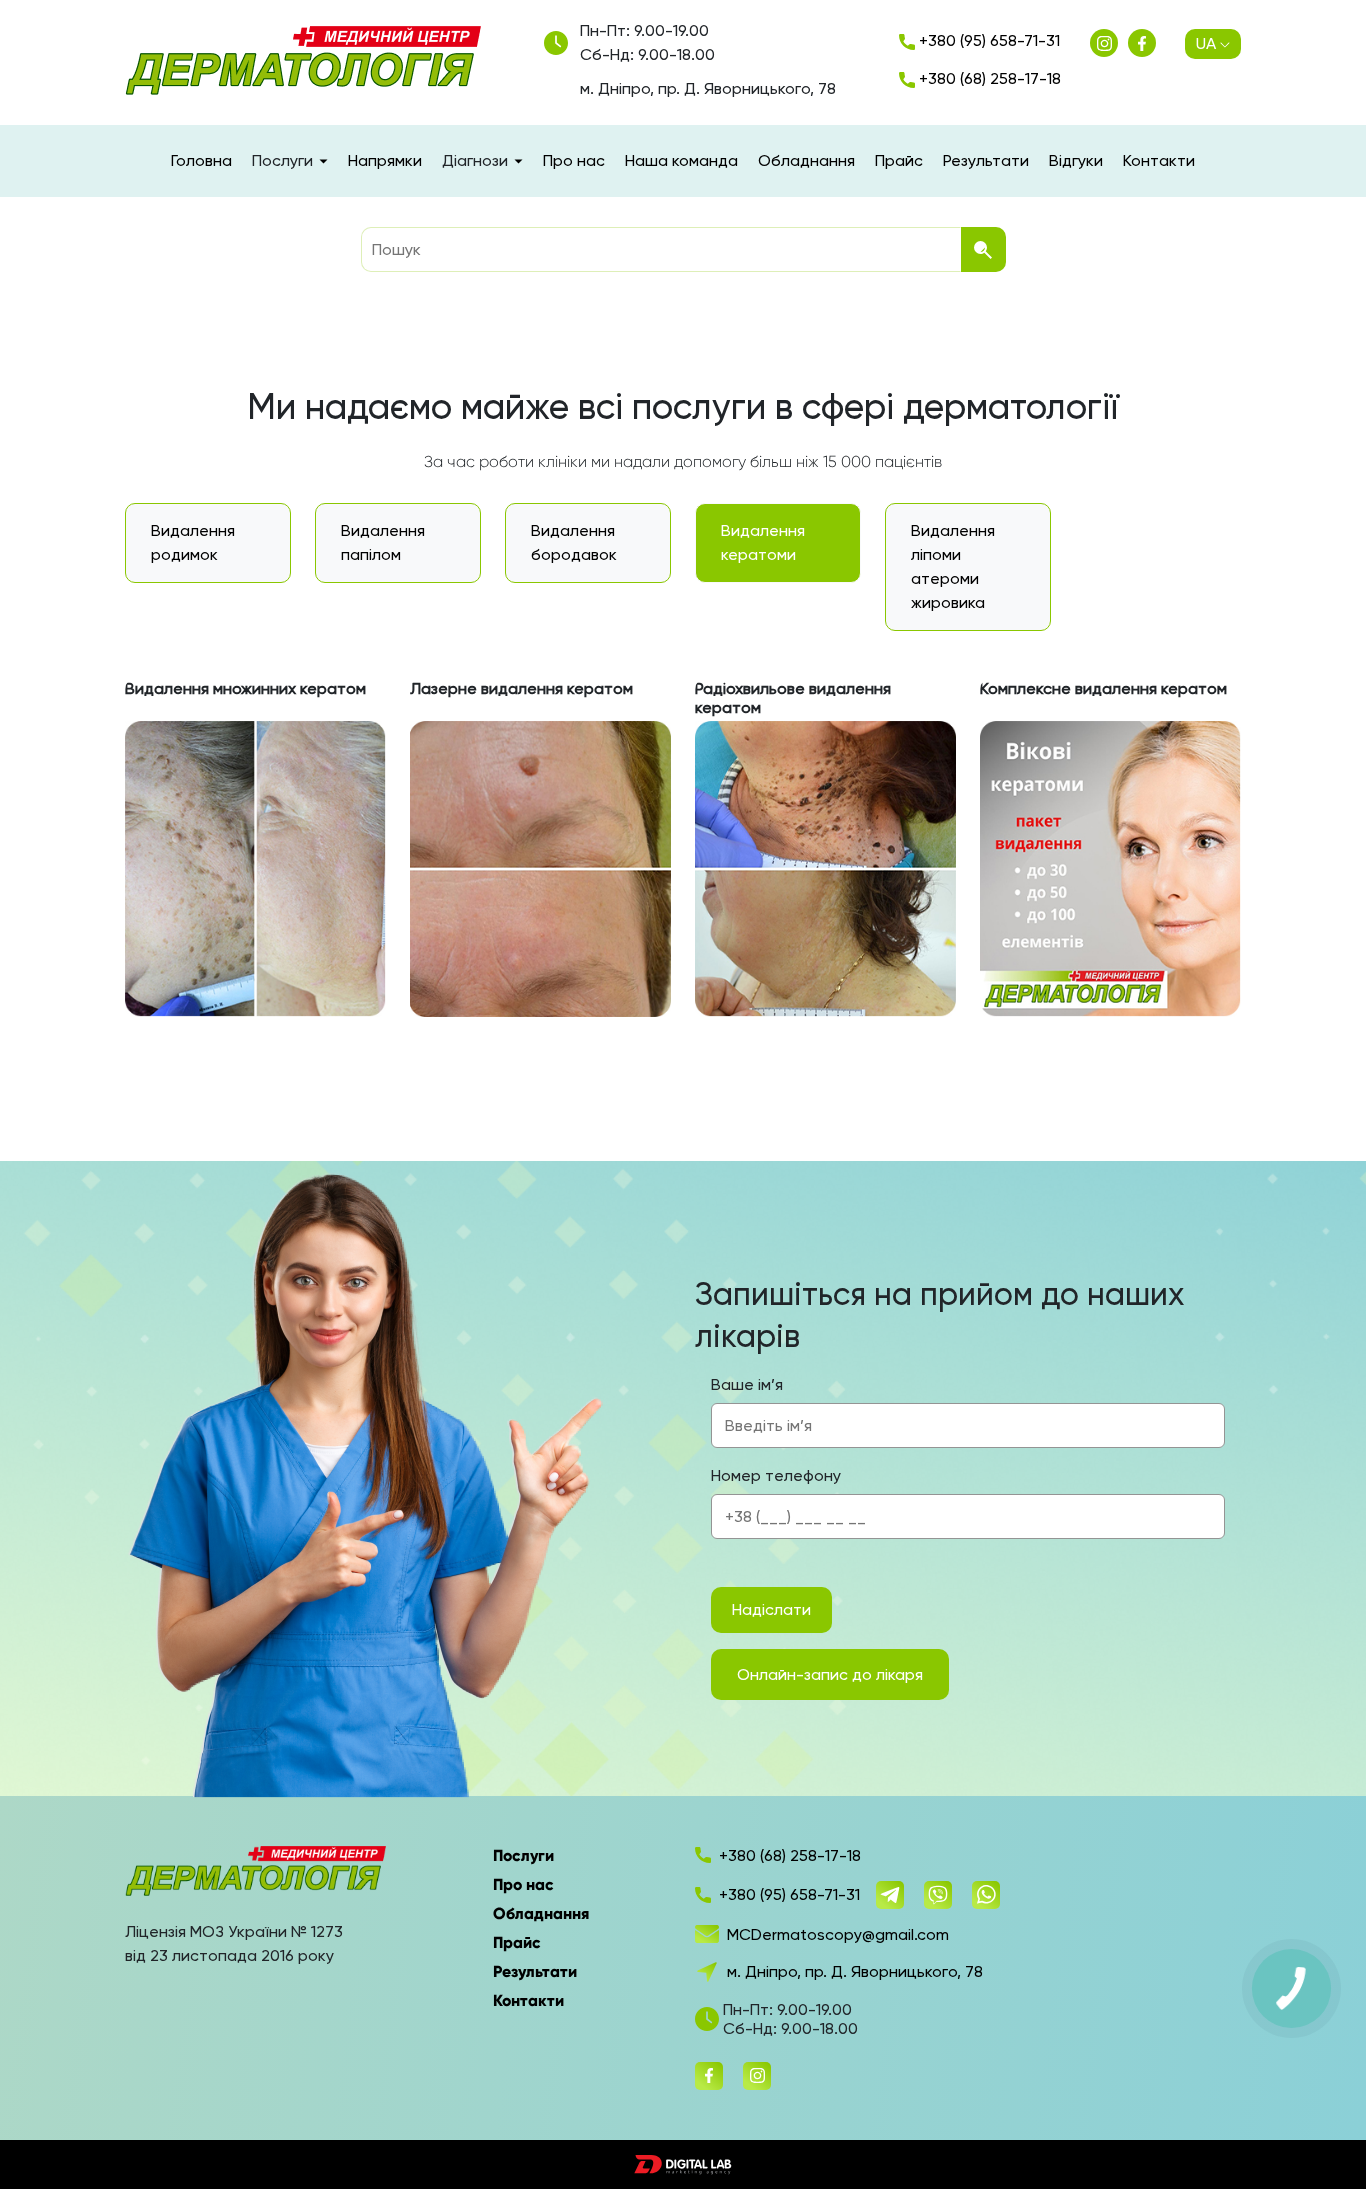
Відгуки (1076, 160)
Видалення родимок (193, 542)
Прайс (899, 160)
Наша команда (681, 160)
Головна (201, 160)
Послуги (523, 1855)
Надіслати (771, 1609)
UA (1206, 43)
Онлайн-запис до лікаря (830, 1674)
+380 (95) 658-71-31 (987, 40)
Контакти (1159, 160)
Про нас (574, 160)
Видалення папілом (383, 542)
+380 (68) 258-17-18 (988, 78)
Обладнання (806, 160)
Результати (986, 160)
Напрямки (385, 160)
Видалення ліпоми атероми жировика (953, 566)
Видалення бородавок (574, 542)
